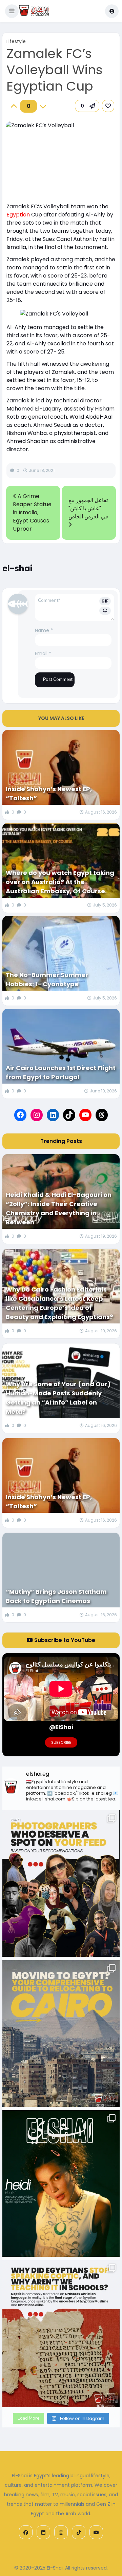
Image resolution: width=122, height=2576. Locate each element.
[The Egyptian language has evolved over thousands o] (61, 2333)
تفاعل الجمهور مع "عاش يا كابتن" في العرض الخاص (88, 508)
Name (44, 630)
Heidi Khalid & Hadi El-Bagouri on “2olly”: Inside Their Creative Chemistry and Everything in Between (59, 1208)
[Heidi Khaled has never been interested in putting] (61, 2183)
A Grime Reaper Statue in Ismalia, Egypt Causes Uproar (32, 512)
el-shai (17, 568)
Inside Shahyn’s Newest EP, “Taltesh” (49, 794)
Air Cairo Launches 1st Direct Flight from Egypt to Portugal (61, 1072)
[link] (108, 106)
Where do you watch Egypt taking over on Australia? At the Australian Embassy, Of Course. (60, 882)
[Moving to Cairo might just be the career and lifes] (61, 2034)
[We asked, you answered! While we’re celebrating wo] (61, 1884)
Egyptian (18, 215)
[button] (12, 11)
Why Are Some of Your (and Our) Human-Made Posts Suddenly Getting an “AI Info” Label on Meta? (58, 1398)
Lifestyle (16, 41)
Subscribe (61, 1742)
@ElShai (61, 1727)
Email (43, 653)
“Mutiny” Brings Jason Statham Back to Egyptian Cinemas (56, 1596)
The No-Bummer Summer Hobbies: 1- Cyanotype (47, 979)
